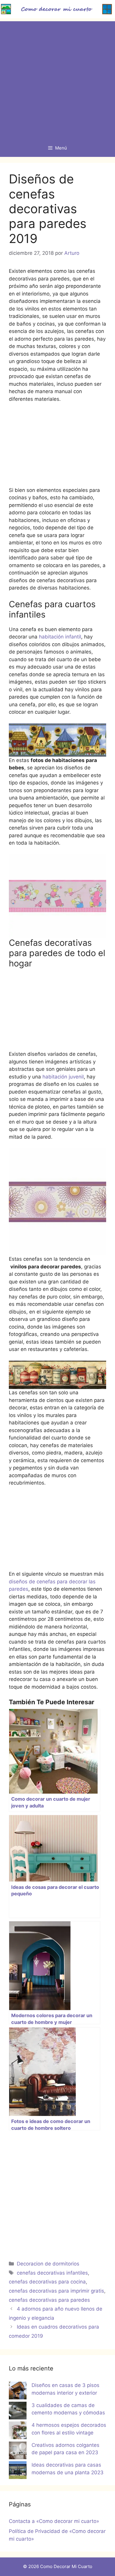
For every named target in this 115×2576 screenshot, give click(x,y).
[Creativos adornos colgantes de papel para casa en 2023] (18, 2452)
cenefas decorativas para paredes (49, 2300)
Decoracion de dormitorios (48, 2264)
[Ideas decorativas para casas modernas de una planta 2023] (18, 2471)
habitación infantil (60, 637)
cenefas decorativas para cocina (47, 2282)
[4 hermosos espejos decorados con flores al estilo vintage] (18, 2431)
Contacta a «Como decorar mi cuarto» (54, 2521)
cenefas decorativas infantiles (52, 2273)
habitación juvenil (63, 1077)
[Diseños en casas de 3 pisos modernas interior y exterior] (18, 2392)
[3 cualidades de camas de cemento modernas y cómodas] (18, 2412)
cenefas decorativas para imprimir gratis (56, 2291)
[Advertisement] (57, 79)
